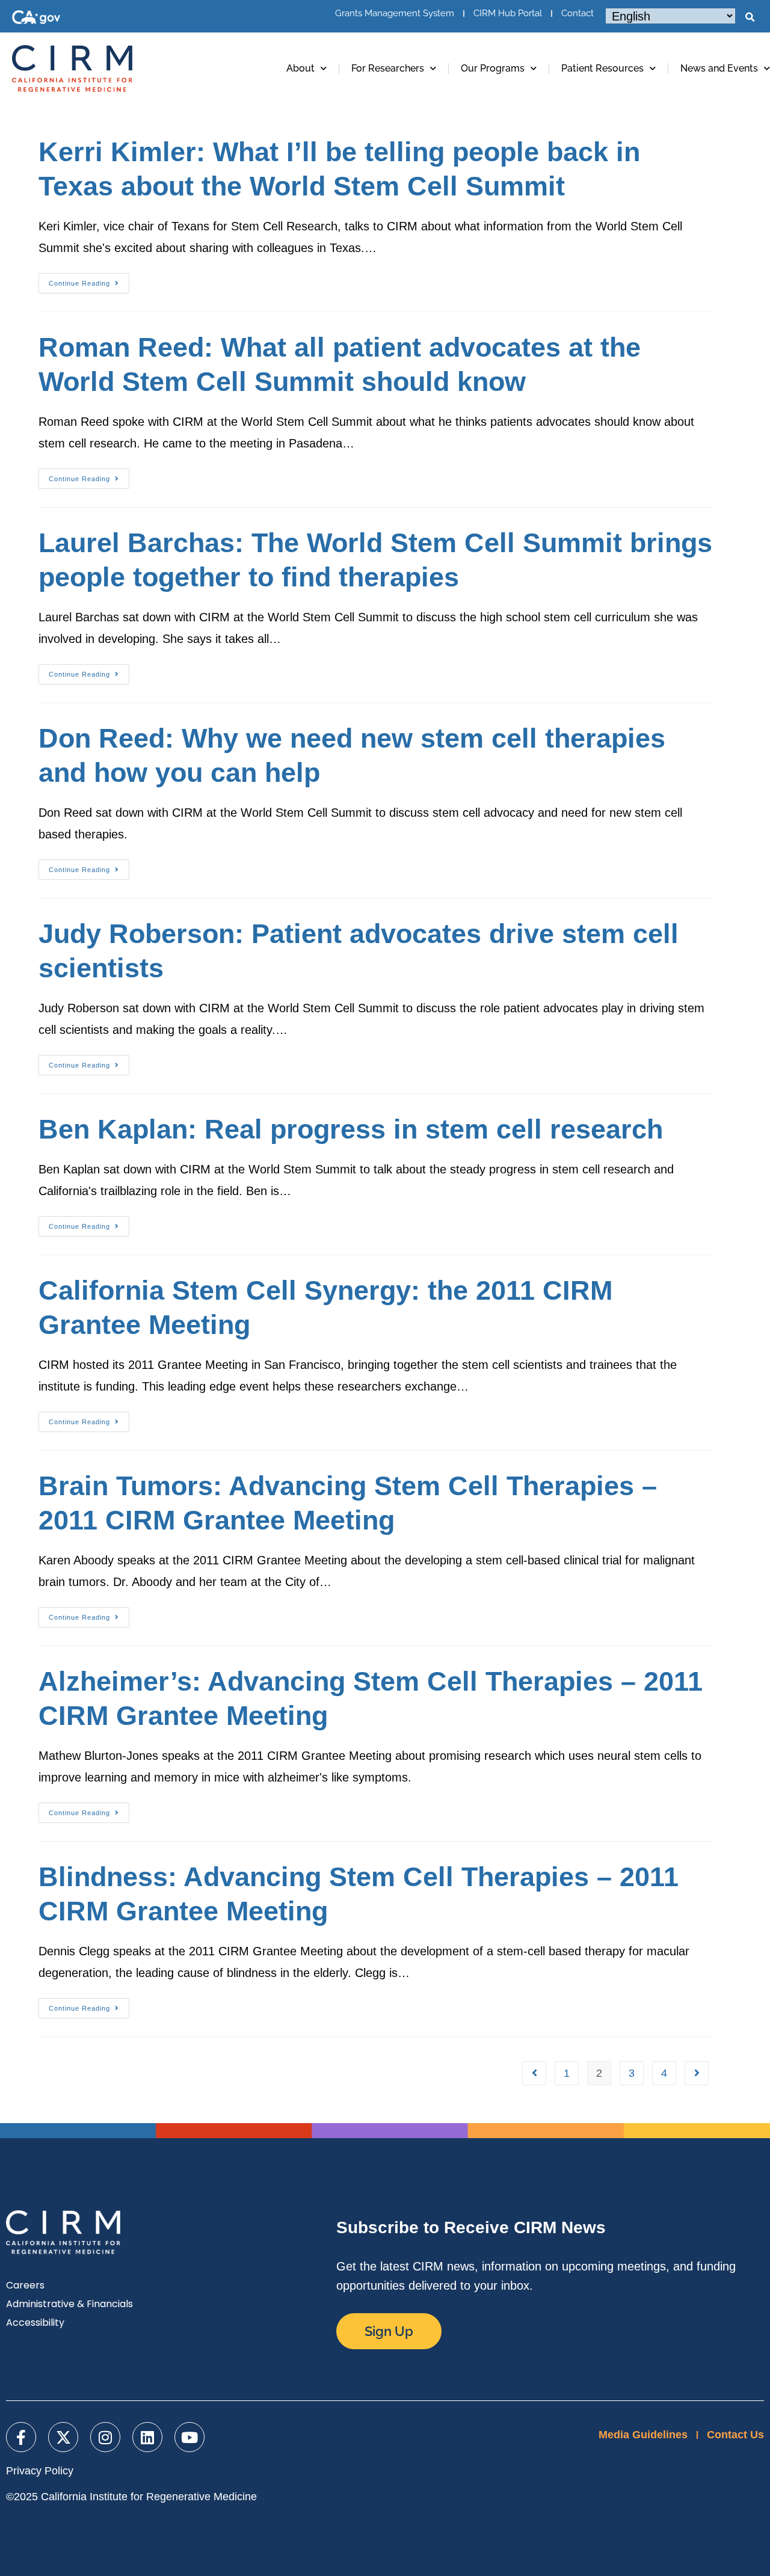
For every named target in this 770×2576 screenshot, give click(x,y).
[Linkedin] (147, 2437)
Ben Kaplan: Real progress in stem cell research (351, 1129)
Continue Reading (89, 280)
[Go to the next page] (697, 2073)
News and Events (719, 68)
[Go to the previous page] (534, 2073)
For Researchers (388, 68)
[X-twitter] (63, 2437)
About (300, 68)
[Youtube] (189, 2437)
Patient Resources (602, 68)
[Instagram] (105, 2437)
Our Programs (493, 68)
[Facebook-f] (21, 2437)
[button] (750, 17)
